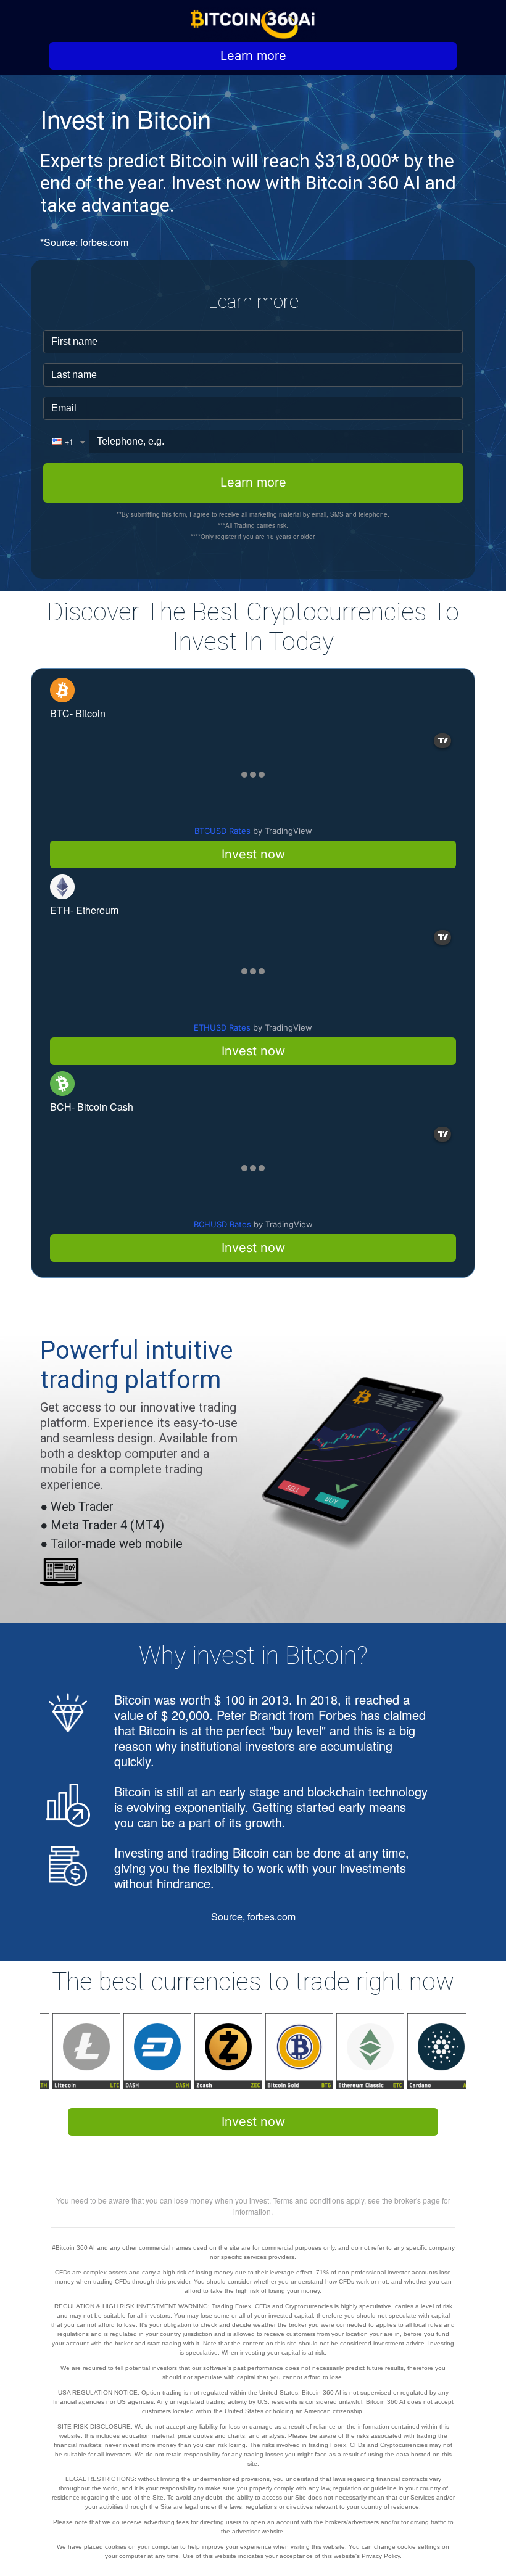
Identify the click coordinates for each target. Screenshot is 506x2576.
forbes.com (104, 242)
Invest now (253, 854)
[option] (76, 2051)
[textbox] (63, 442)
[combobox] (66, 442)
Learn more (253, 56)
